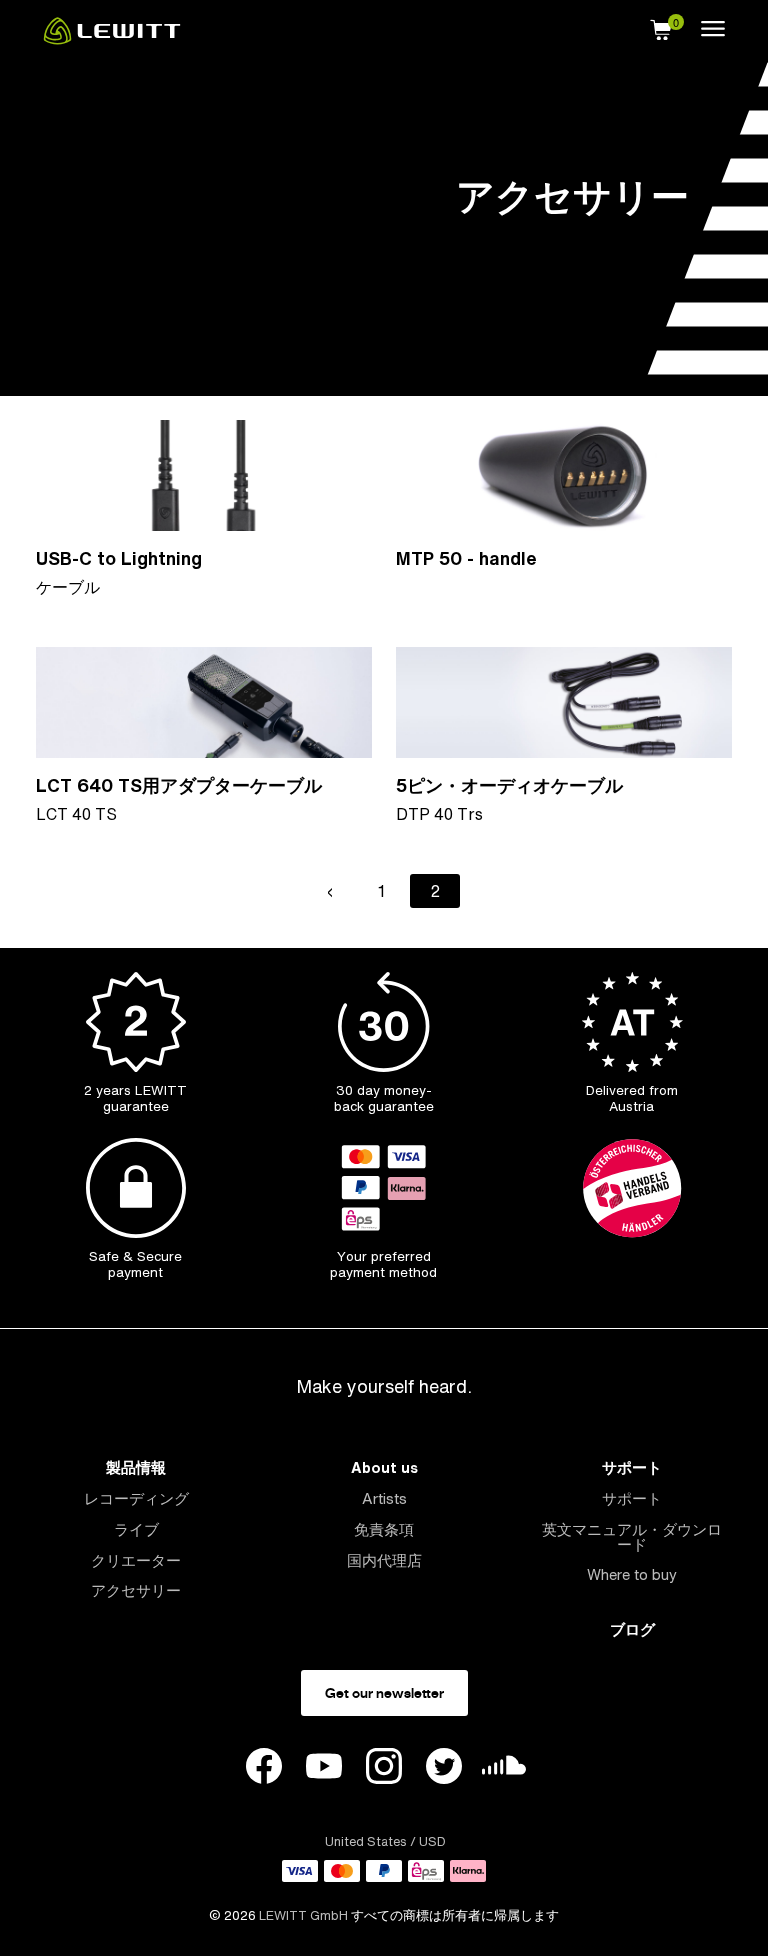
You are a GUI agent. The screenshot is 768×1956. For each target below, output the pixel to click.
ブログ (632, 1629)
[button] (661, 27)
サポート (632, 1467)
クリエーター (136, 1560)
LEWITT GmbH (303, 1915)
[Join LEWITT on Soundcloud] (504, 1770)
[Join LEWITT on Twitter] (444, 1769)
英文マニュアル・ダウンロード (632, 1537)
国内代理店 (384, 1560)
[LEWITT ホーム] (112, 39)
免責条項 (384, 1529)
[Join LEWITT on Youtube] (324, 1769)
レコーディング (136, 1498)
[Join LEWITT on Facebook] (264, 1769)
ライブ (136, 1529)
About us (384, 1467)
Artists (384, 1498)
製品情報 (136, 1467)
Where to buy (632, 1574)
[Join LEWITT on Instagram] (384, 1769)
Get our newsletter (384, 1693)
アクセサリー (136, 1590)
